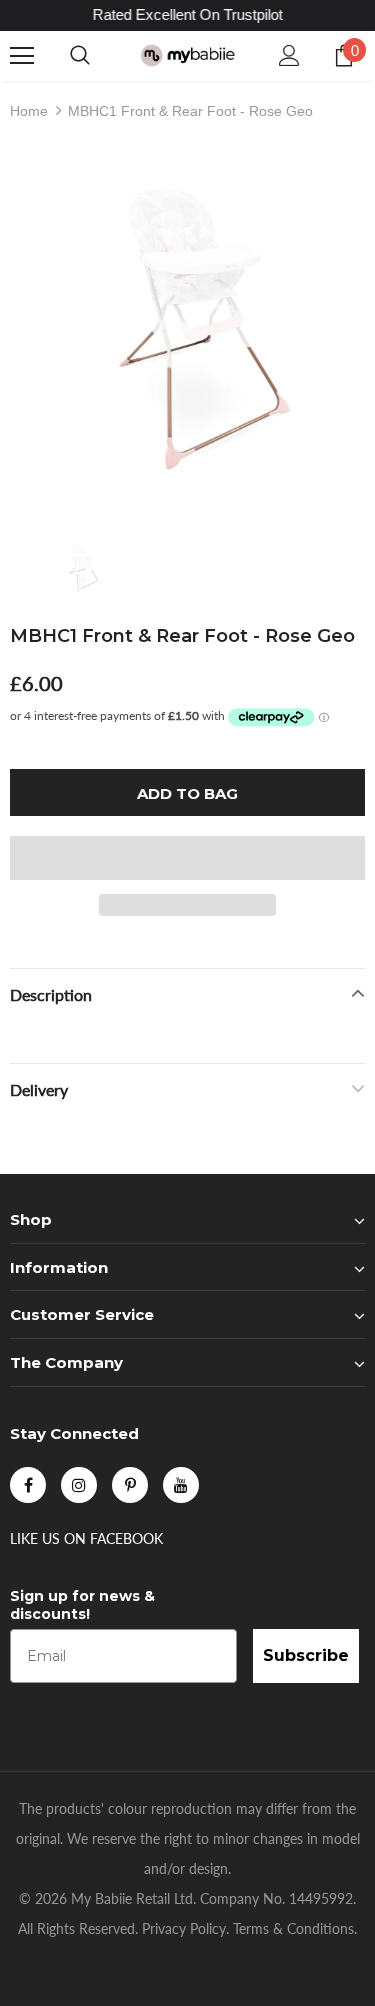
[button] (187, 858)
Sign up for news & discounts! (82, 1605)
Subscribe (306, 1655)
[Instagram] (79, 1485)
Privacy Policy (184, 1928)
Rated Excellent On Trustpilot (188, 14)
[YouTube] (181, 1485)
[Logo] (187, 55)
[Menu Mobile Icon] (22, 56)
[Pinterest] (130, 1485)
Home (29, 111)
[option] (187, 328)
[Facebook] (28, 1485)
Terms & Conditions (293, 1928)
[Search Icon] (80, 56)
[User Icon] (289, 55)
